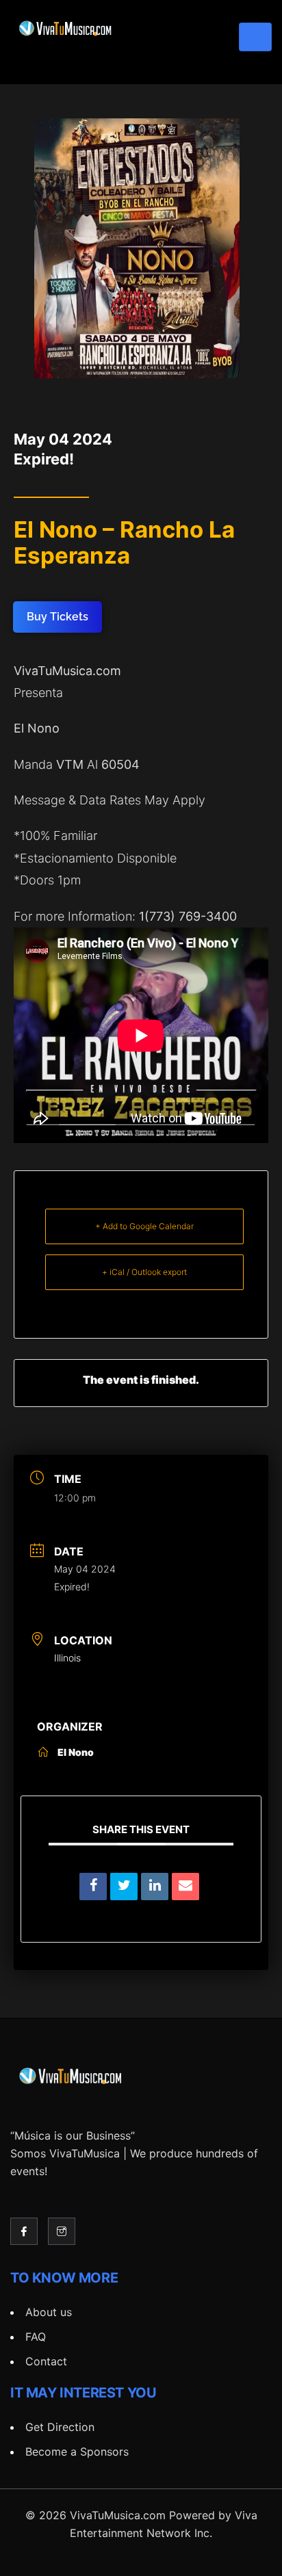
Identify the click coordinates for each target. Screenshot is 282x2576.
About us (49, 2312)
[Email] (185, 1887)
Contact (46, 2361)
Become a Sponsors (77, 2452)
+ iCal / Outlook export (144, 1272)
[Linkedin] (155, 1887)
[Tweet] (124, 1887)
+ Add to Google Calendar (144, 1226)
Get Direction (60, 2427)
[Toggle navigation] (255, 37)
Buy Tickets (57, 617)
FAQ (36, 2337)
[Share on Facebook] (93, 1887)
